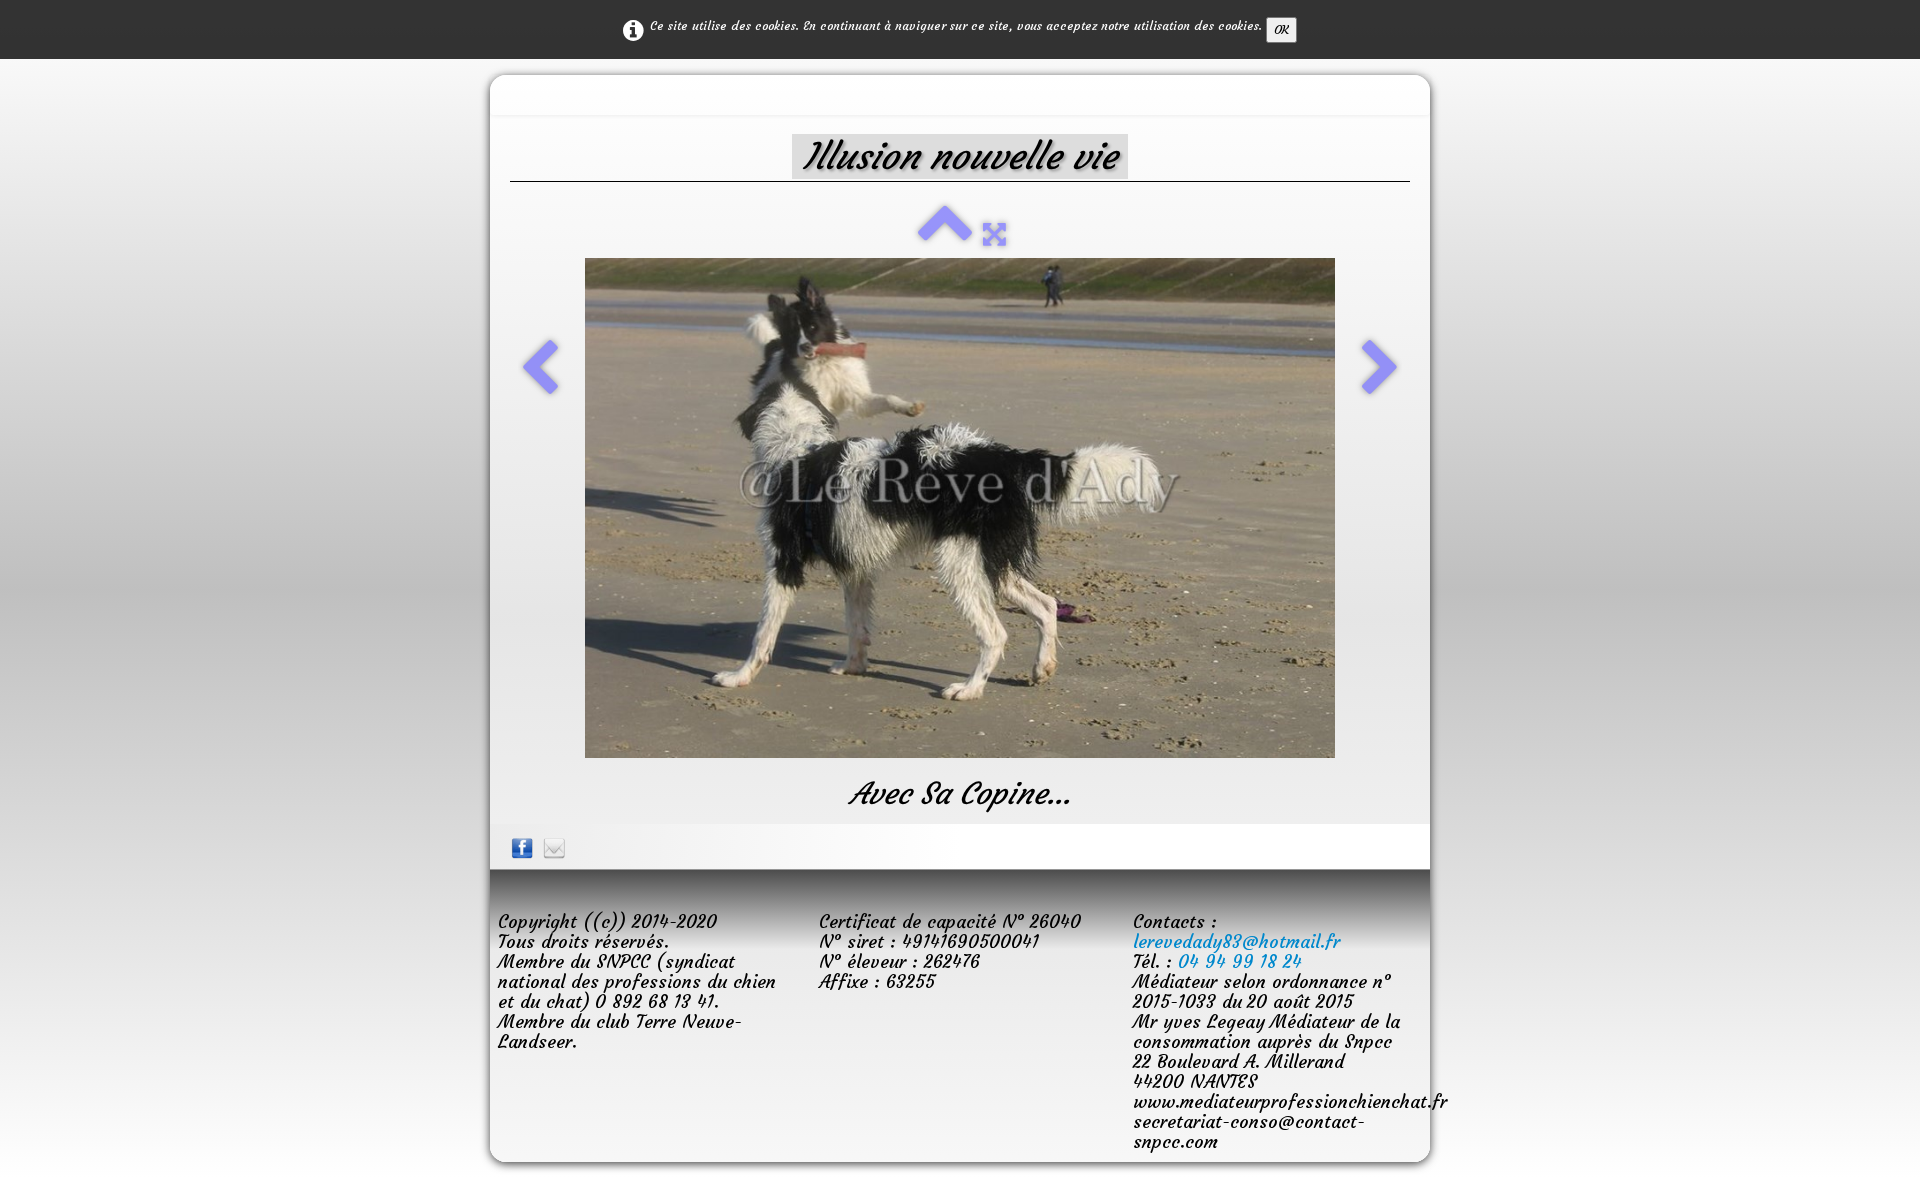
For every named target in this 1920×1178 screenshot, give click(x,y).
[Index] (945, 233)
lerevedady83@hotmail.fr (1236, 941)
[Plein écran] (994, 233)
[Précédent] (539, 370)
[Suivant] (1380, 370)
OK (1281, 29)
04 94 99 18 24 (1240, 961)
